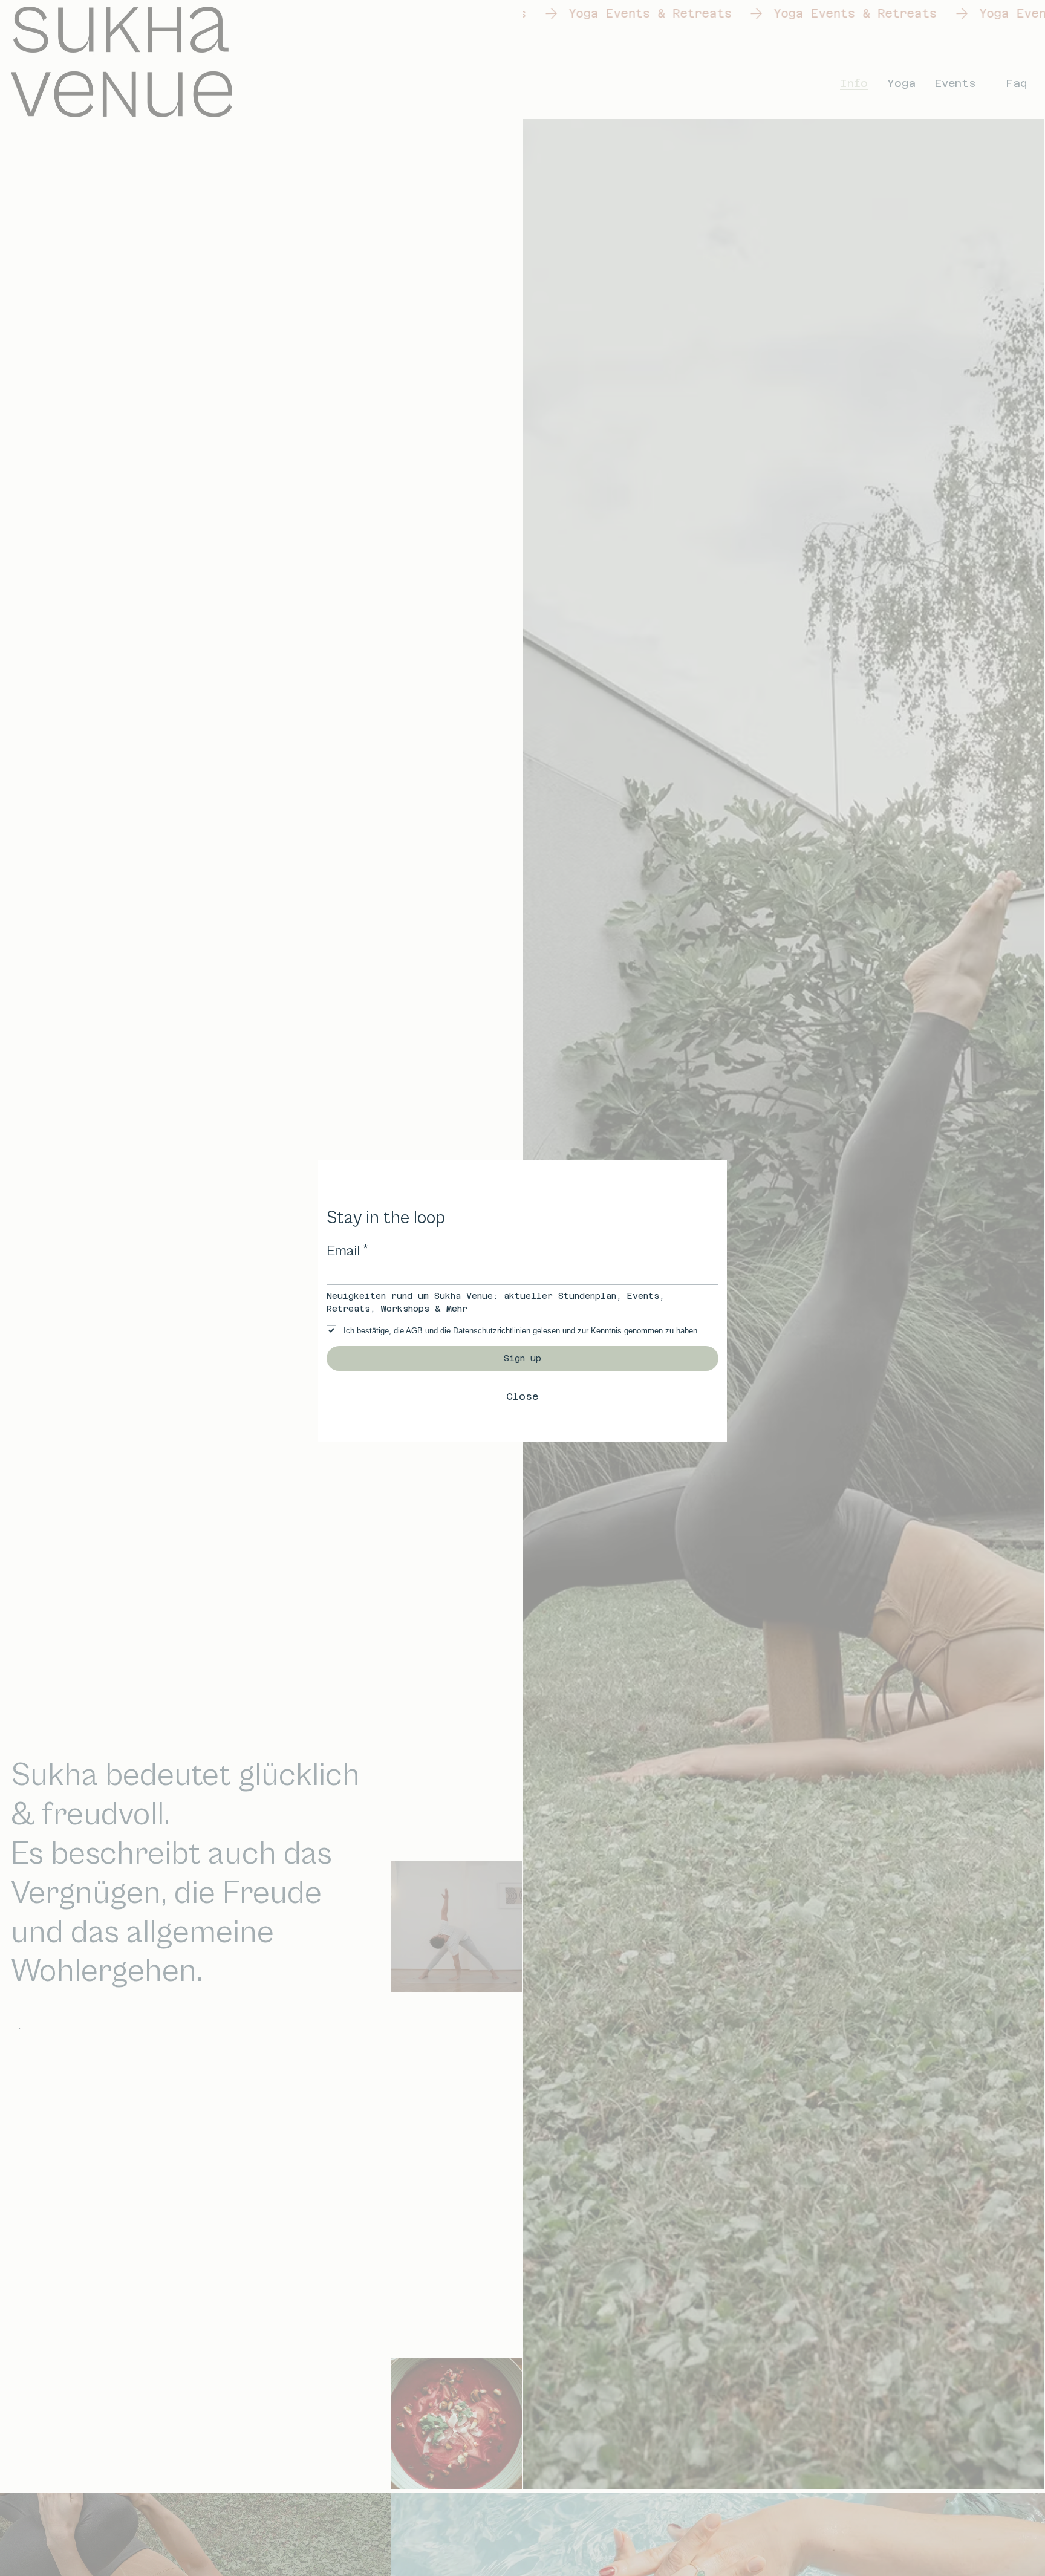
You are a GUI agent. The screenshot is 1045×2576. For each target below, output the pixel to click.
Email (348, 1251)
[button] (522, 1397)
